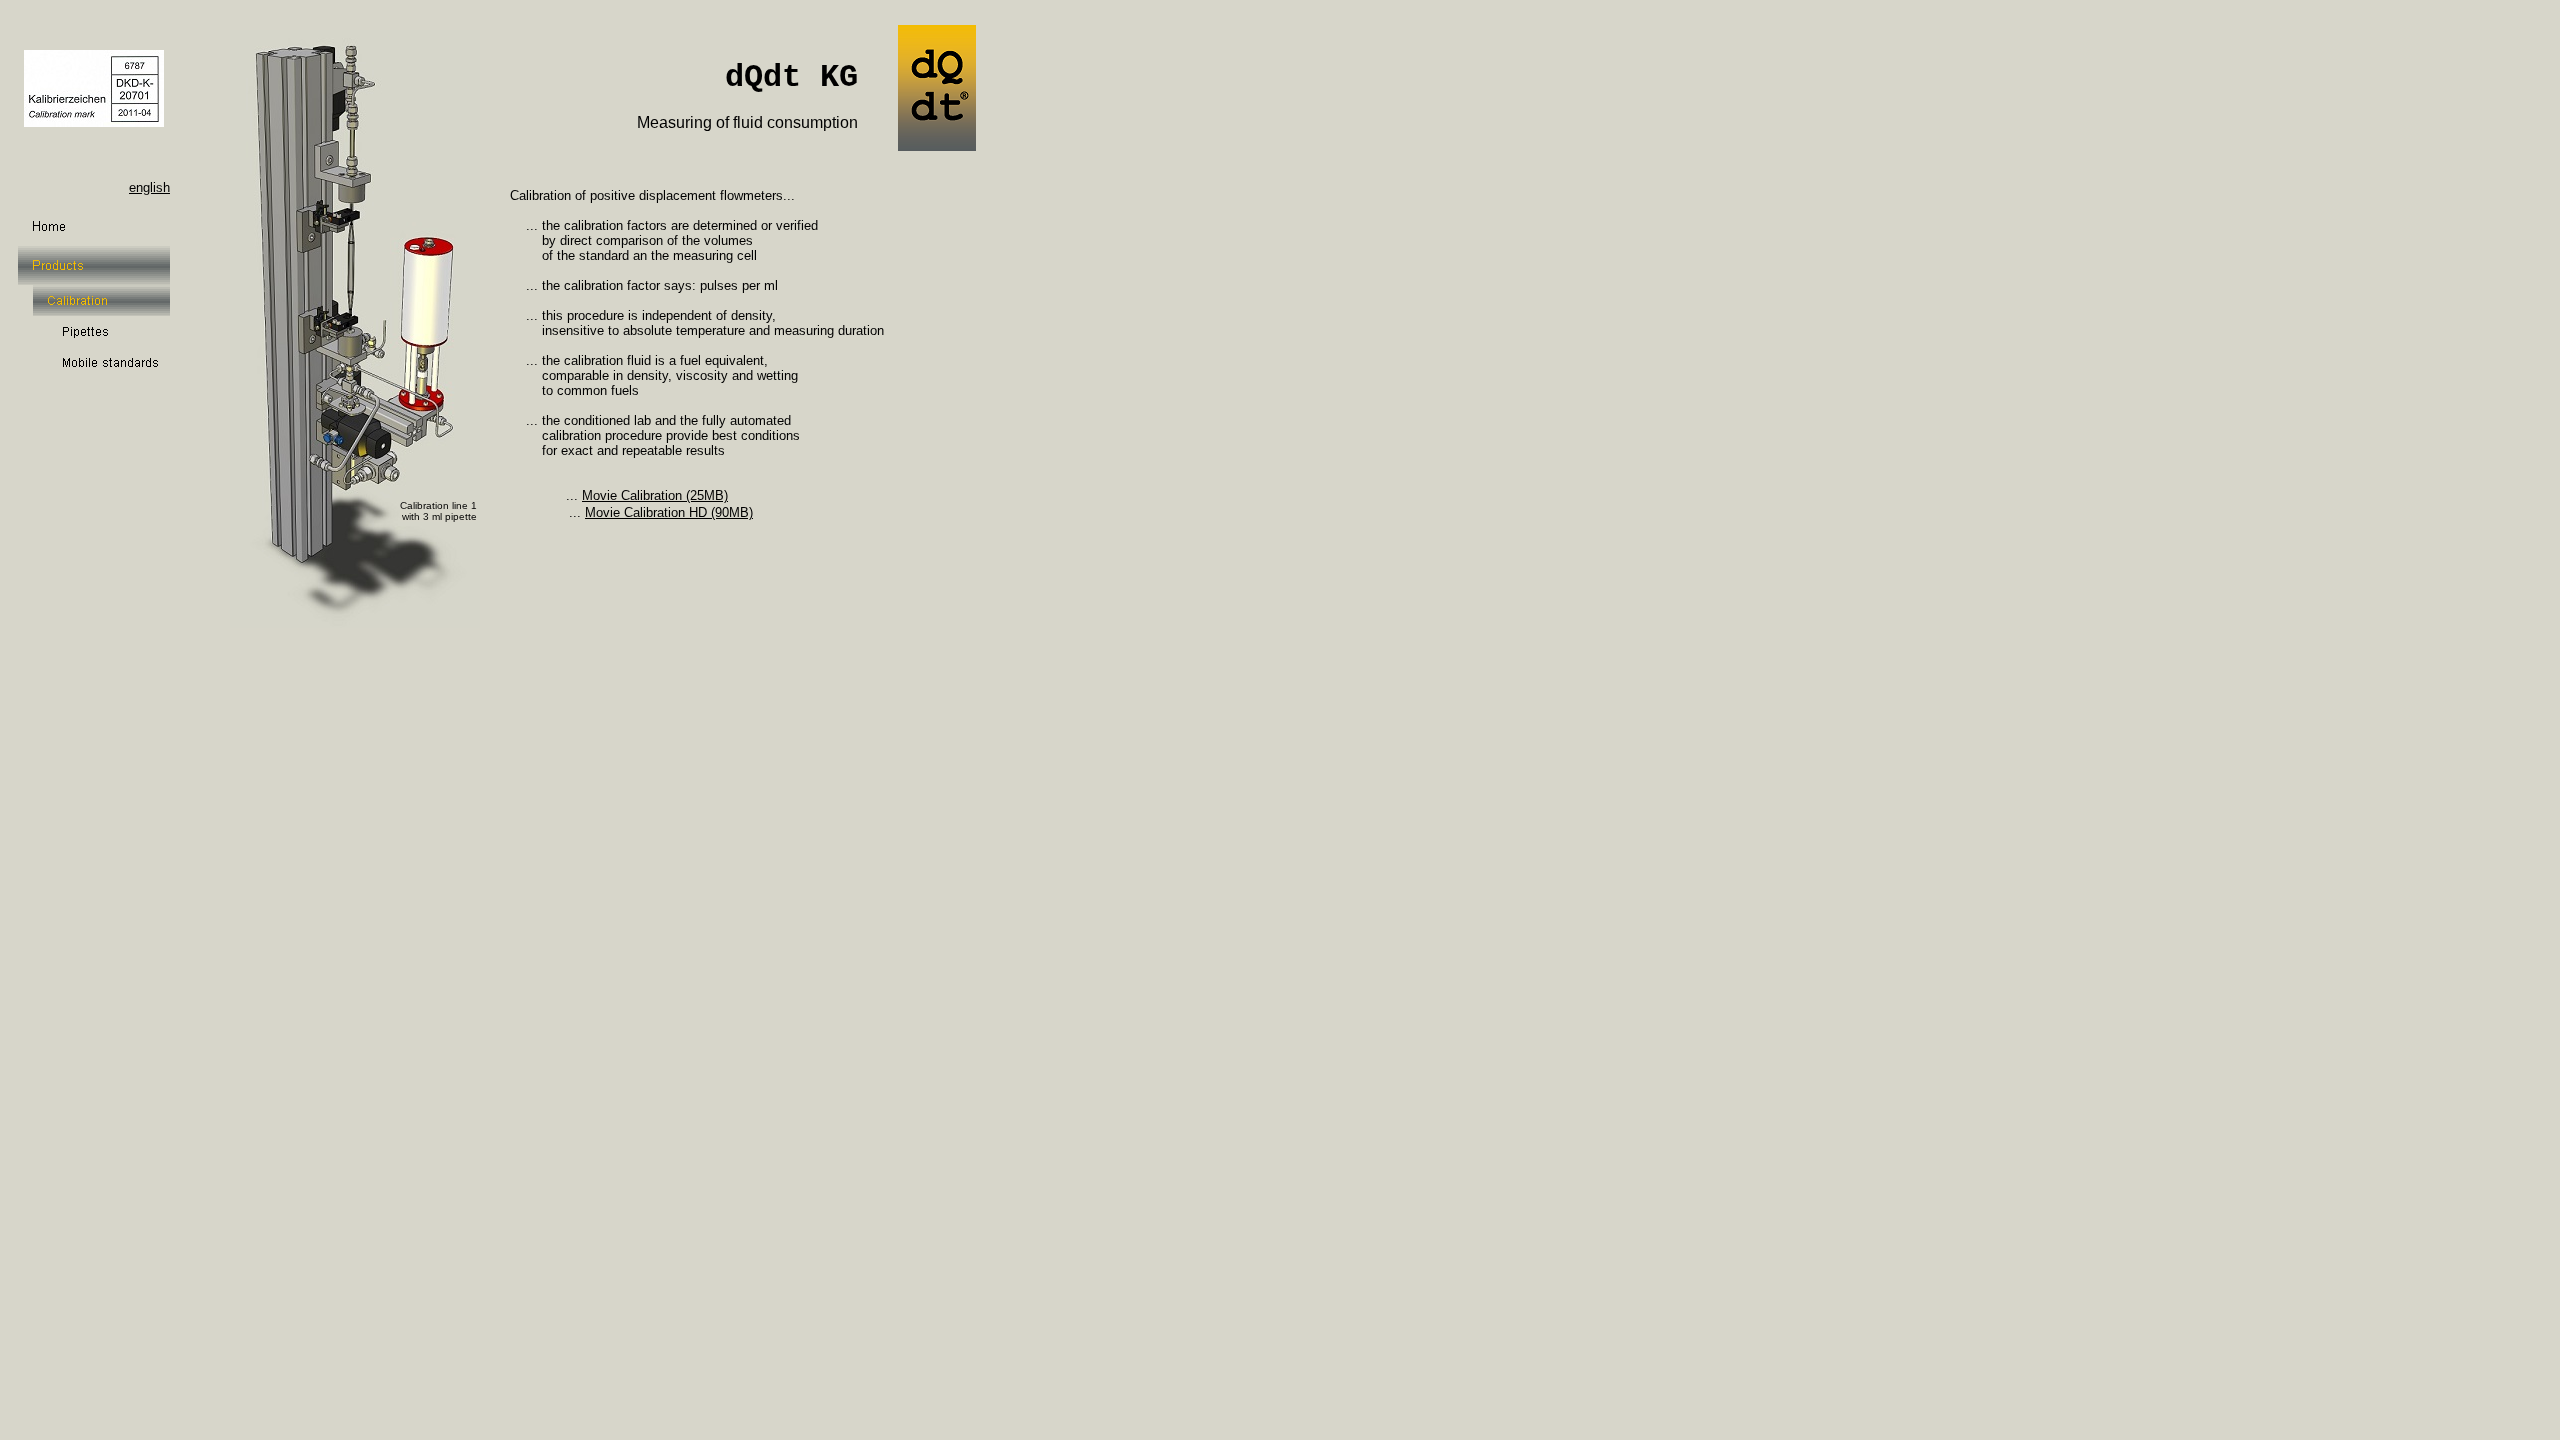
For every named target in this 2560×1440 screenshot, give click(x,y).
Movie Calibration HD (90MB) (669, 512)
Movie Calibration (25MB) (655, 495)
